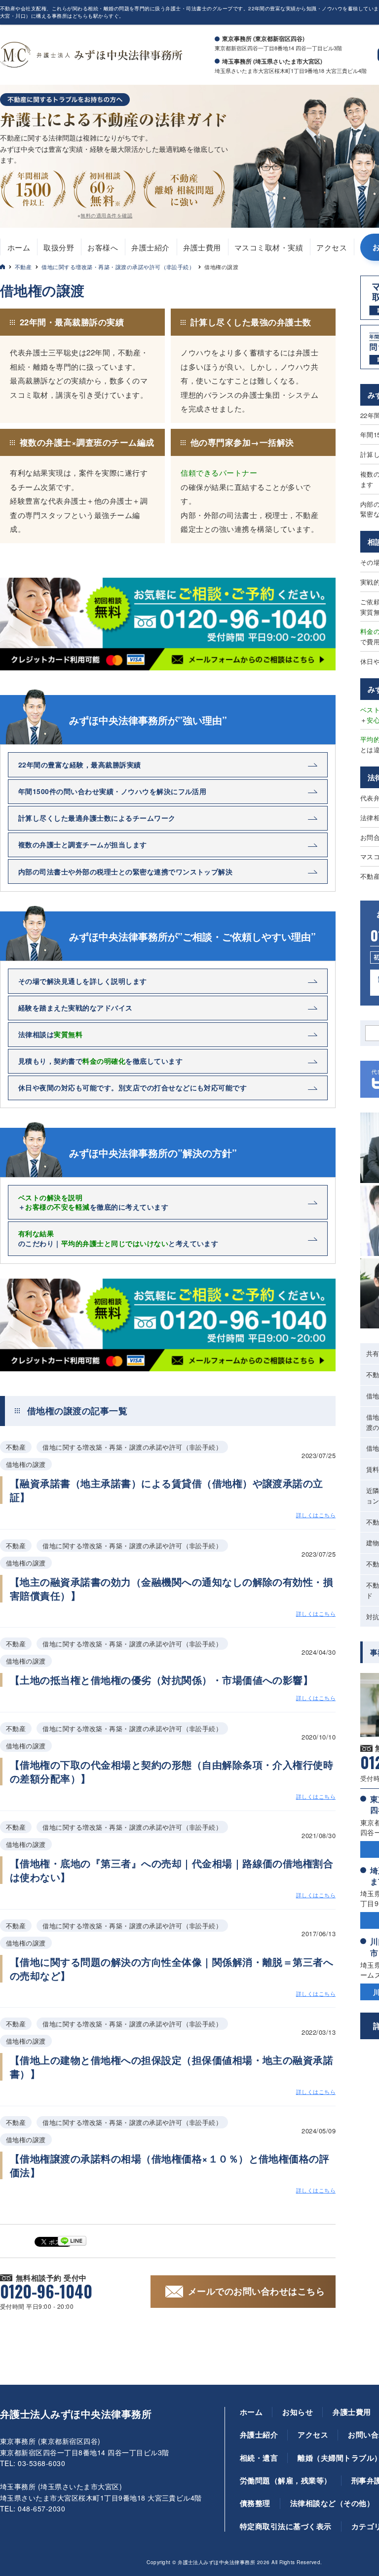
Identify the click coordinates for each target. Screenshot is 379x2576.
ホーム (19, 247)
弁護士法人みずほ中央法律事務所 (76, 2414)
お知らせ (298, 2412)
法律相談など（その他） (332, 2503)
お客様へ (103, 247)
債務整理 (255, 2503)
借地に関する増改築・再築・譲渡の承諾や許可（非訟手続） (118, 267)
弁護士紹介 (150, 247)
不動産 (23, 267)
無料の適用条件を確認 (106, 215)
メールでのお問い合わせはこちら (256, 2291)
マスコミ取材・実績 (269, 247)
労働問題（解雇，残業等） (286, 2480)
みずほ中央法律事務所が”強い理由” (148, 720)
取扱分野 (59, 247)
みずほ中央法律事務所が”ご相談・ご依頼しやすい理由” (192, 937)
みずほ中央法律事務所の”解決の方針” (153, 1153)
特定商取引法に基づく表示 (286, 2526)
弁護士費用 (202, 247)
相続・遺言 (259, 2458)
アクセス (332, 247)
